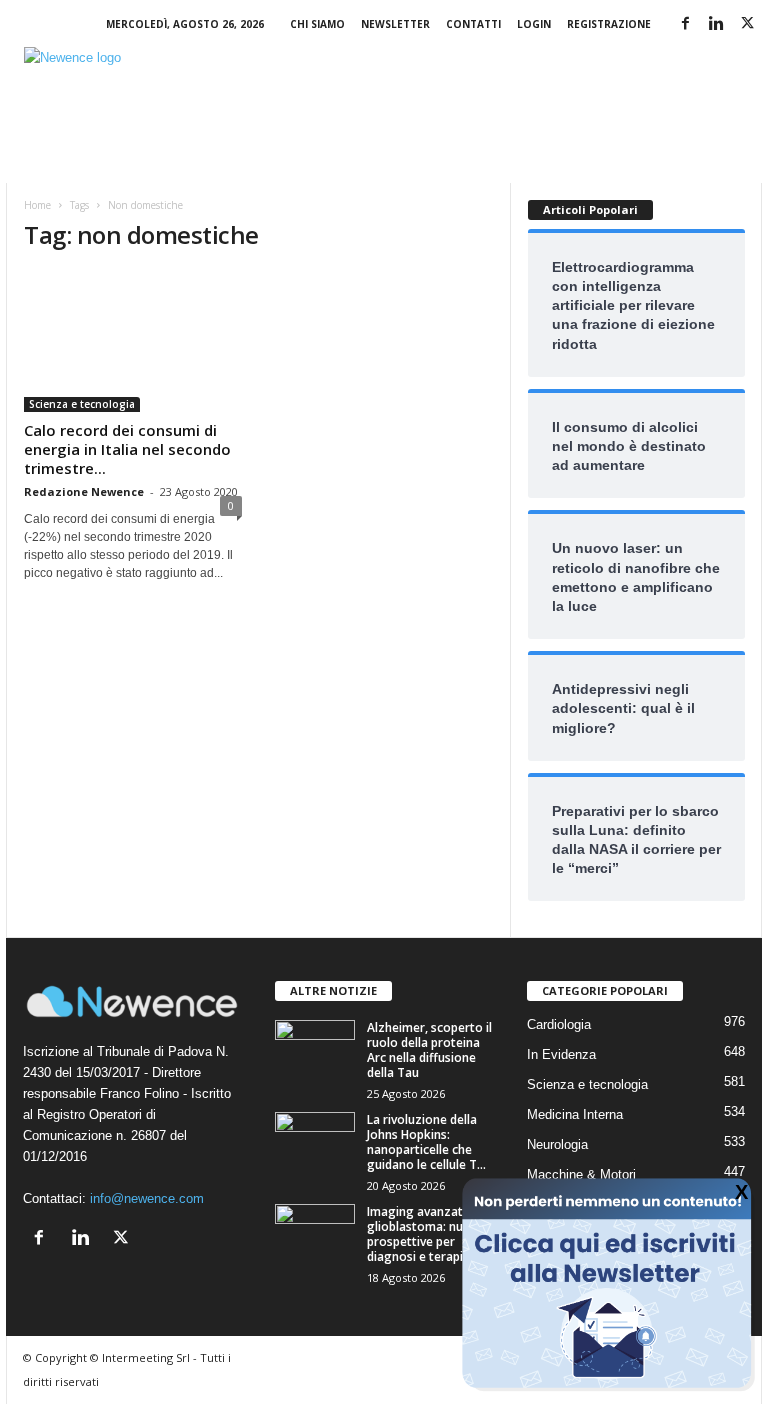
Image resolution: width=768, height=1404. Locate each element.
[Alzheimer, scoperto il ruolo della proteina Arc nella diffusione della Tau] (315, 1050)
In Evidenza (561, 1054)
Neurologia (557, 1144)
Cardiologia (559, 1024)
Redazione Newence (84, 491)
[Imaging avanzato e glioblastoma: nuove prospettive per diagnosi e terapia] (315, 1244)
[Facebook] (685, 24)
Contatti (473, 24)
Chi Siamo (317, 24)
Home (37, 205)
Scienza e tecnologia (82, 404)
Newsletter (395, 24)
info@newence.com (147, 1198)
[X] (747, 24)
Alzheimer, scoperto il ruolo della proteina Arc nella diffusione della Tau (429, 1050)
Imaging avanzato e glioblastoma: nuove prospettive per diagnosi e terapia (425, 1234)
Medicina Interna (575, 1114)
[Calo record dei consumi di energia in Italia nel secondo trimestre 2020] (133, 341)
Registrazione (609, 24)
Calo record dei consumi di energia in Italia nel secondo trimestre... (127, 449)
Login (534, 24)
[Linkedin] (716, 24)
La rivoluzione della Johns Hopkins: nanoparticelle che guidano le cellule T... (426, 1142)
